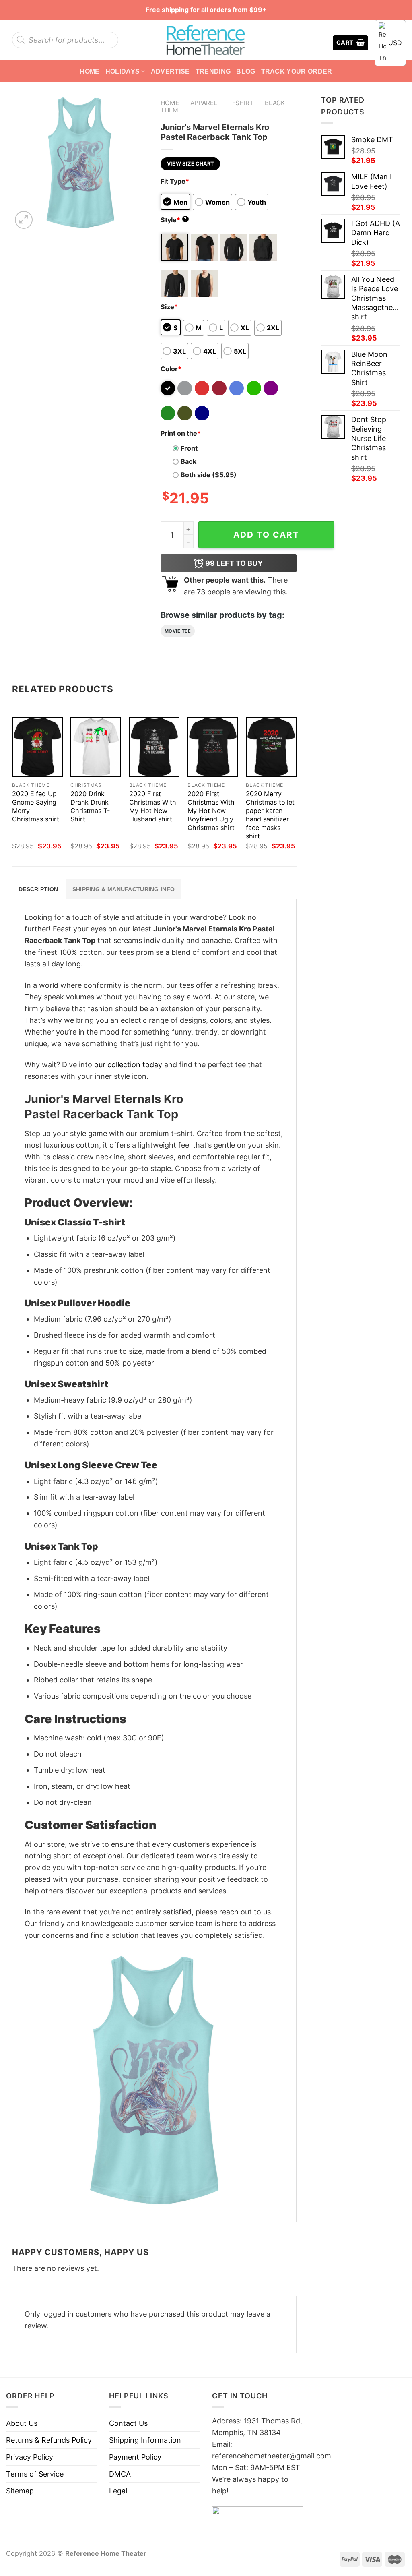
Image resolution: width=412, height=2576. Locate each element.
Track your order (297, 71)
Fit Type (175, 181)
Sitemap (20, 2491)
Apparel (204, 103)
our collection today (128, 1065)
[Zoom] (24, 220)
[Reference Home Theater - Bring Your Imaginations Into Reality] (206, 40)
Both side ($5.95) (209, 475)
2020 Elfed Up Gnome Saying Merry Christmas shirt (36, 806)
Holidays (123, 71)
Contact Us (128, 2423)
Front (189, 448)
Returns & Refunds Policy (49, 2440)
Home (90, 71)
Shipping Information (145, 2440)
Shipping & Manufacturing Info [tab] (124, 889)
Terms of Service (35, 2474)
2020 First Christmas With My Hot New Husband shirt (153, 806)
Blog (246, 71)
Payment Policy (135, 2457)
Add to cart (266, 535)
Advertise (170, 71)
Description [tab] (38, 889)
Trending (213, 71)
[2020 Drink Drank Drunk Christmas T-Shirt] (96, 747)
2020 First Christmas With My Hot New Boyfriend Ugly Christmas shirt (211, 811)
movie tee (178, 631)
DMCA (120, 2474)
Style (174, 220)
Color (171, 369)
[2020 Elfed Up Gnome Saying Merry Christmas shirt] (37, 747)
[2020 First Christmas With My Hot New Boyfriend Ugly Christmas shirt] (213, 747)
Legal (118, 2491)
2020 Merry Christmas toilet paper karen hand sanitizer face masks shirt (270, 815)
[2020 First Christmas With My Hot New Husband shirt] (154, 747)
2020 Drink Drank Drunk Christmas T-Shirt (90, 806)
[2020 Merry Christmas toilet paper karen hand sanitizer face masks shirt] (271, 747)
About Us (22, 2423)
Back (188, 461)
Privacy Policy (30, 2457)
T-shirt (241, 103)
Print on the (181, 433)
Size (169, 307)
